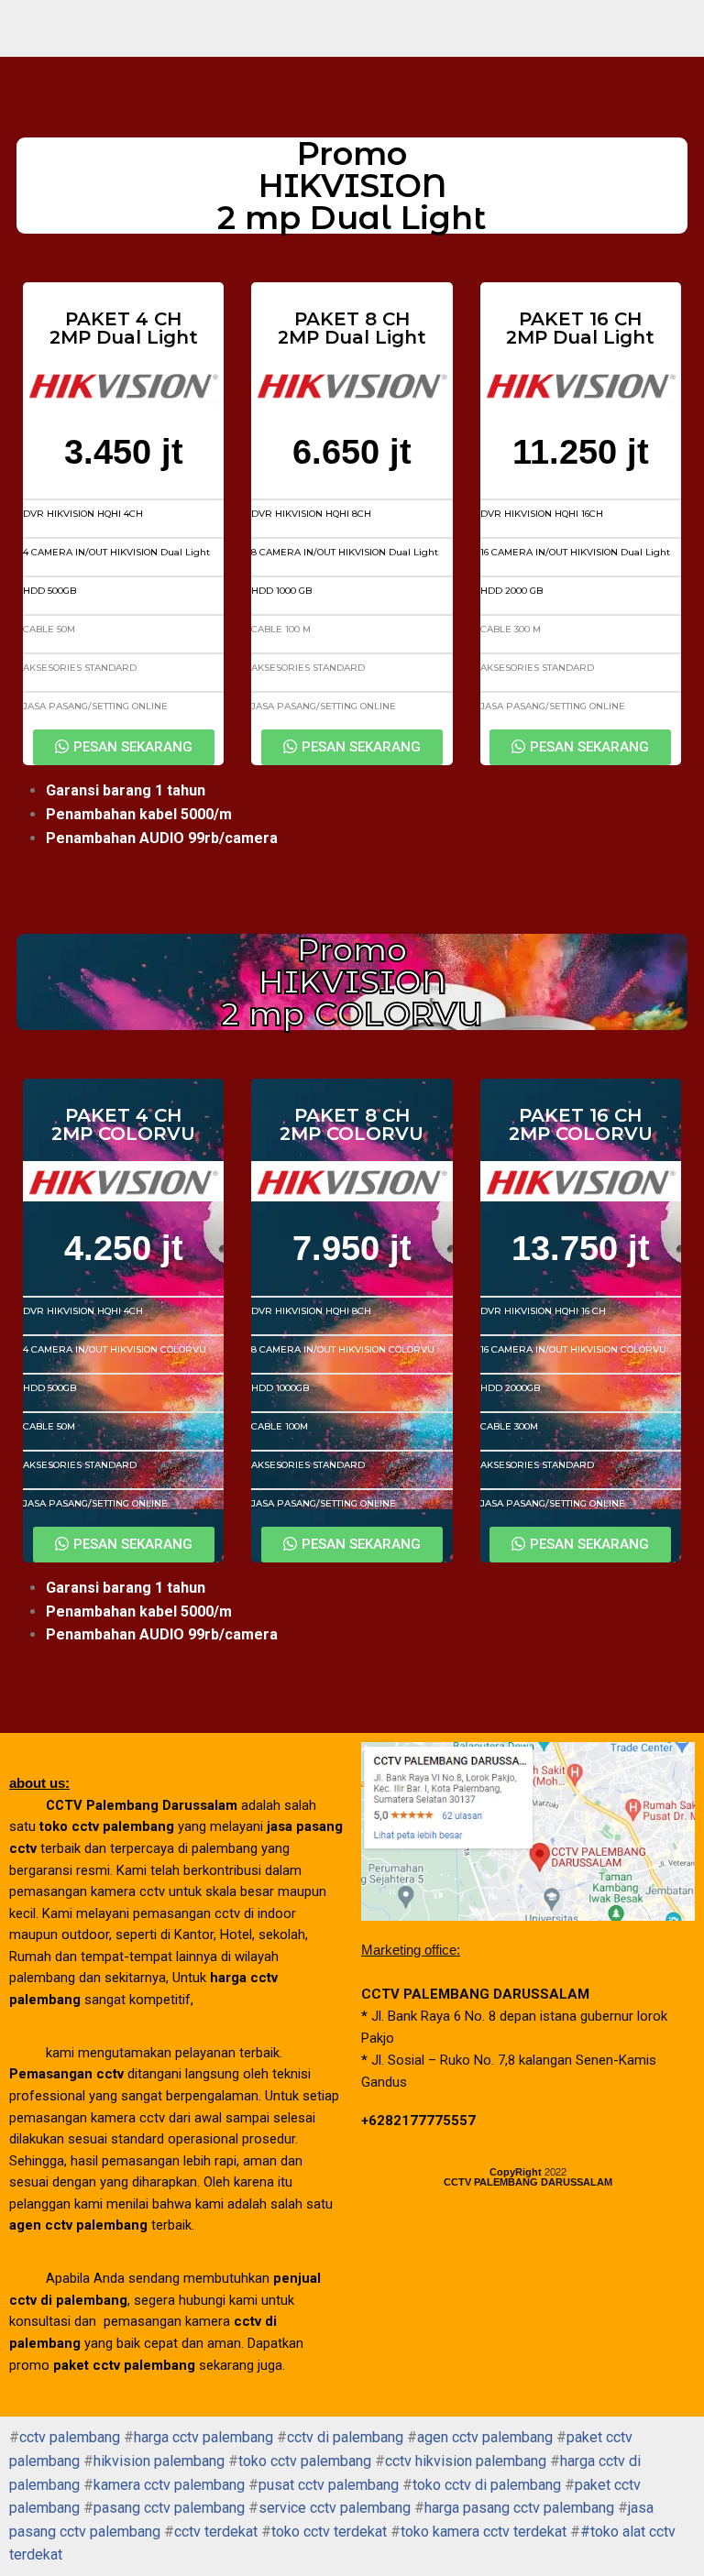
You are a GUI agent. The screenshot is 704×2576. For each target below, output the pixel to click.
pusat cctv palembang (329, 2485)
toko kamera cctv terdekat (484, 2532)
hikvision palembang (159, 2461)
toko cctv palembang (305, 2461)
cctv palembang (70, 2437)
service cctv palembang (335, 2508)
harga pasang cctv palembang (519, 2508)
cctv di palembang (345, 2437)
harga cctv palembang (203, 2437)
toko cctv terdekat (329, 2532)
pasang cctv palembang (169, 2508)
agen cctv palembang (485, 2437)
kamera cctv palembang (169, 2485)
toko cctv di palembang (487, 2485)
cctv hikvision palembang (466, 2461)
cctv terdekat (216, 2532)
